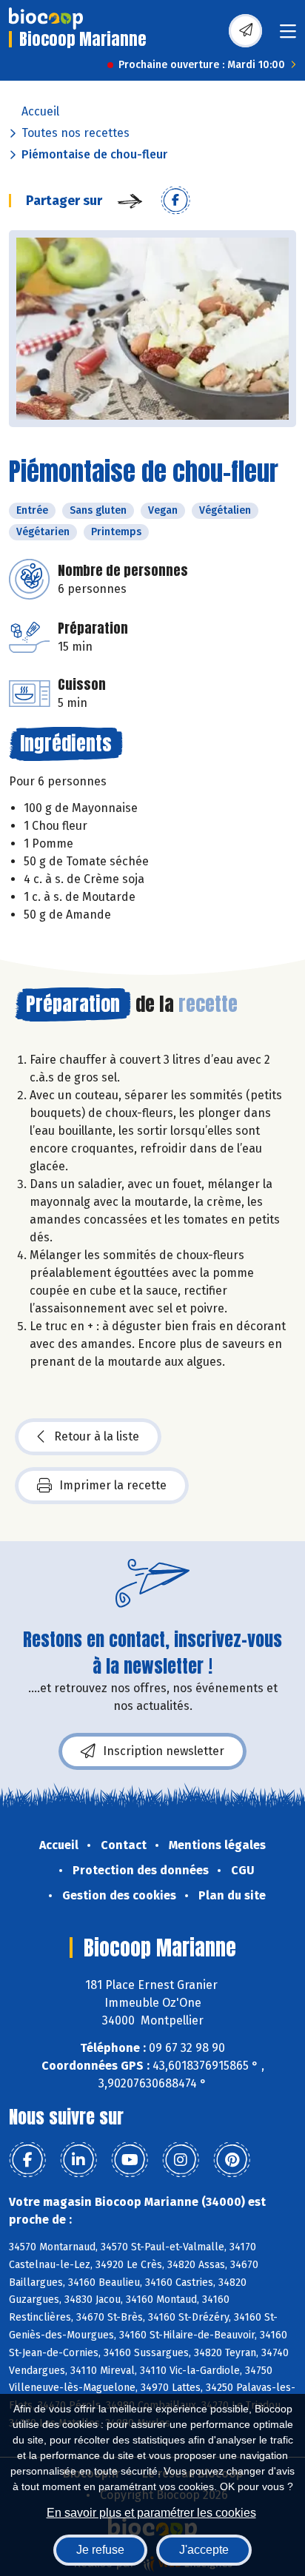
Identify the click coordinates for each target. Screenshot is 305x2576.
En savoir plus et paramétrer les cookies (151, 2513)
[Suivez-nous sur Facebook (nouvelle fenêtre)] (27, 2160)
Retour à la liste (97, 1436)
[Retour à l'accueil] (46, 19)
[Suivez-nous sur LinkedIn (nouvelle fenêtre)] (78, 2160)
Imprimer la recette (113, 1485)
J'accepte (204, 2550)
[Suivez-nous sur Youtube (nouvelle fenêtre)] (130, 2160)
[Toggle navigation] (288, 36)
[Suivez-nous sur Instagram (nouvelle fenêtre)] (181, 2160)
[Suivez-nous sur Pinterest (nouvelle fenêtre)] (232, 2160)
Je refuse (100, 2550)
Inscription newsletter (164, 1751)
